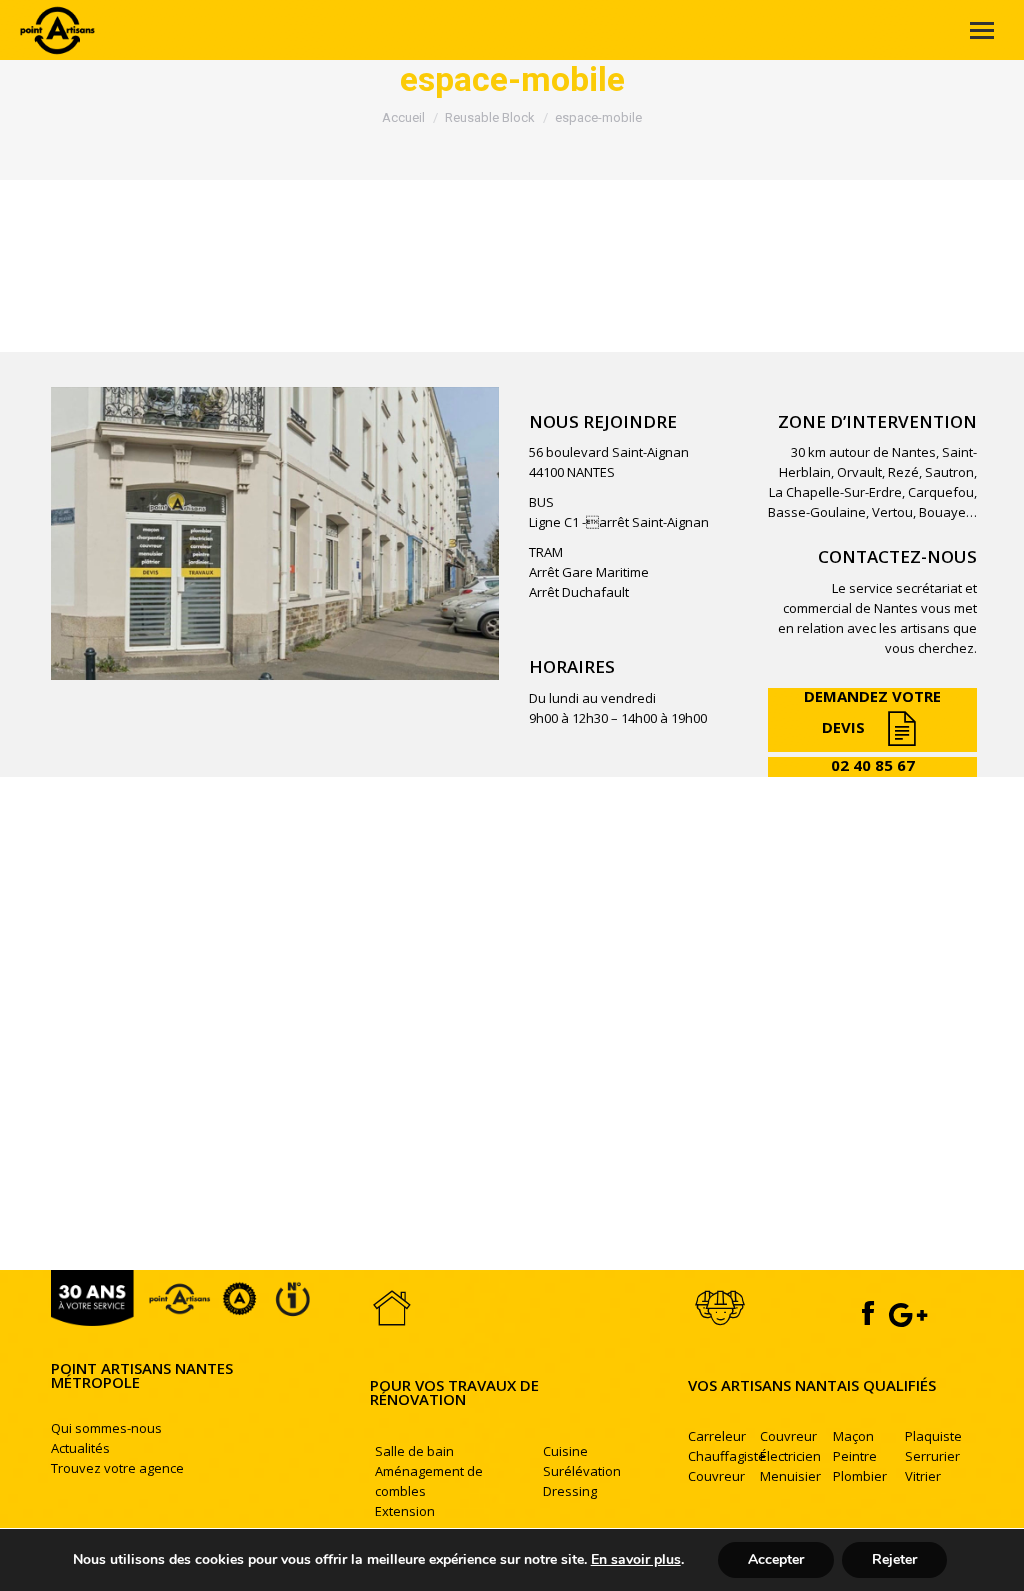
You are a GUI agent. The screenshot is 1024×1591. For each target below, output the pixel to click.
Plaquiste (933, 1436)
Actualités (80, 1448)
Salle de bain (414, 1451)
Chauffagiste (727, 1456)
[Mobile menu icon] (982, 30)
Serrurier (932, 1456)
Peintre (855, 1456)
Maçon (853, 1436)
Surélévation (582, 1471)
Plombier (860, 1476)
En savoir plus (636, 1559)
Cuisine (565, 1451)
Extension (405, 1511)
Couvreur (716, 1476)
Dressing (570, 1491)
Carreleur (717, 1436)
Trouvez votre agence (117, 1468)
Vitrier (923, 1476)
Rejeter (894, 1559)
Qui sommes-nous (106, 1428)
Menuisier (790, 1476)
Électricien (790, 1456)
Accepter (776, 1559)
